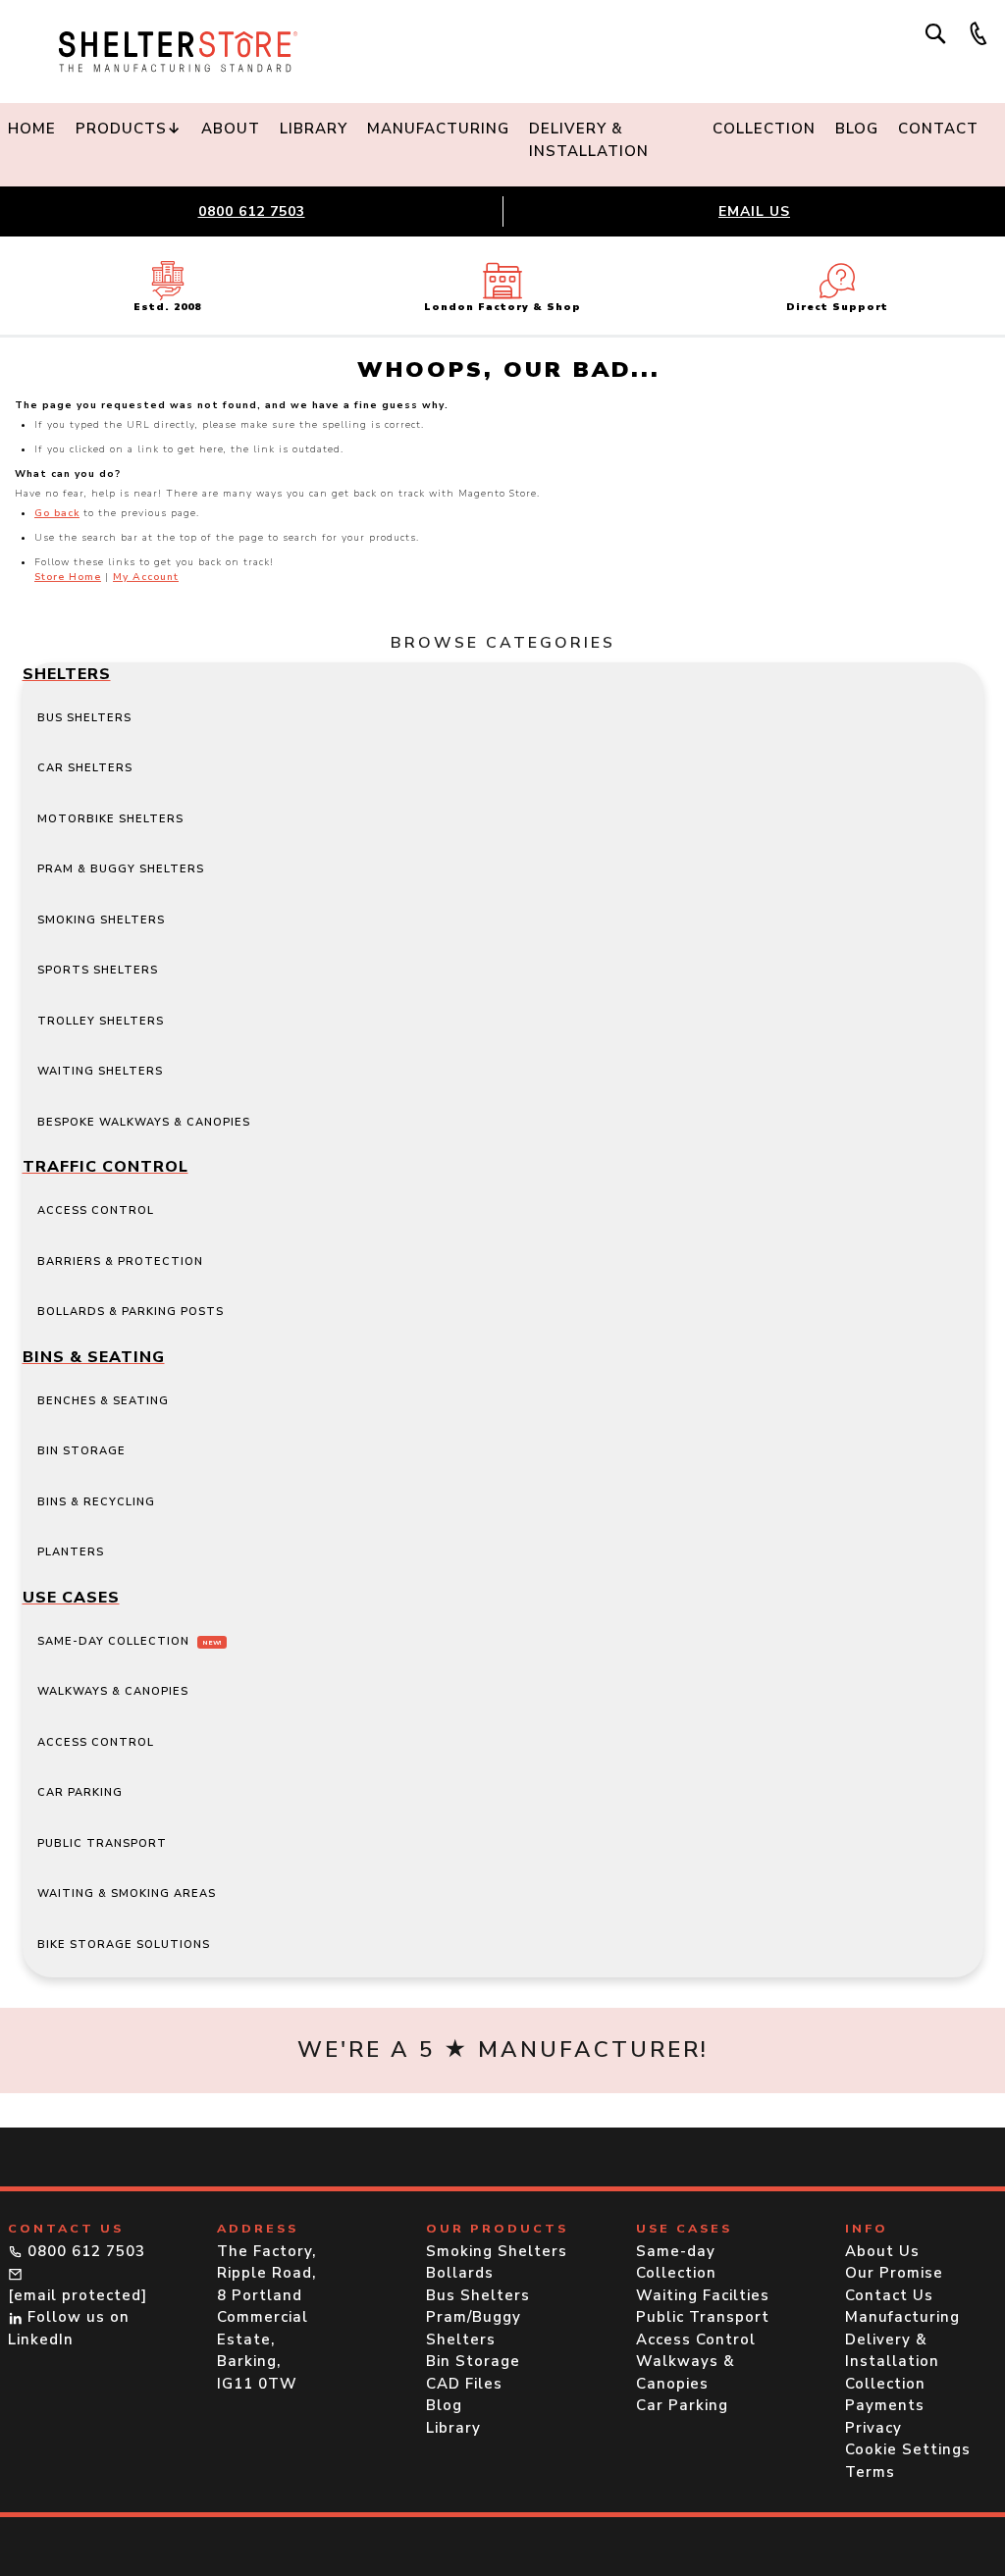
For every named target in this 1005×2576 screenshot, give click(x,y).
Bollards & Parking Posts (131, 1312)
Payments (885, 2405)
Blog (857, 129)
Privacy (873, 2428)
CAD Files (464, 2384)
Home (32, 129)
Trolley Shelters (101, 1021)
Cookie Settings (908, 2449)
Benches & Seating (103, 1401)
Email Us (754, 211)
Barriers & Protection (120, 1262)
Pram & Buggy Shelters (121, 869)
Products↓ (129, 129)
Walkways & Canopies (113, 1691)
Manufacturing (438, 129)
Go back (57, 513)
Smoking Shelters (101, 920)
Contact (938, 129)
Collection (764, 129)
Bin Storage (81, 1451)
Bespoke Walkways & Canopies (144, 1122)
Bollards (460, 2273)
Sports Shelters (98, 970)
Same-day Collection (130, 1641)
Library (314, 129)
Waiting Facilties (703, 2295)
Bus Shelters (84, 718)
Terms (870, 2472)
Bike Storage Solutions (124, 1945)
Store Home (68, 577)
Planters (71, 1552)
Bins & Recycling (96, 1502)
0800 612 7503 (252, 211)
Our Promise (894, 2273)
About (231, 129)
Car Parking (80, 1792)
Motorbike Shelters (110, 819)
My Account (146, 577)
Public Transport (102, 1843)
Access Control (96, 1210)
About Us (882, 2251)
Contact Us (889, 2295)
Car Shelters (85, 768)
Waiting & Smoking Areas (127, 1893)
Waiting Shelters (100, 1071)
